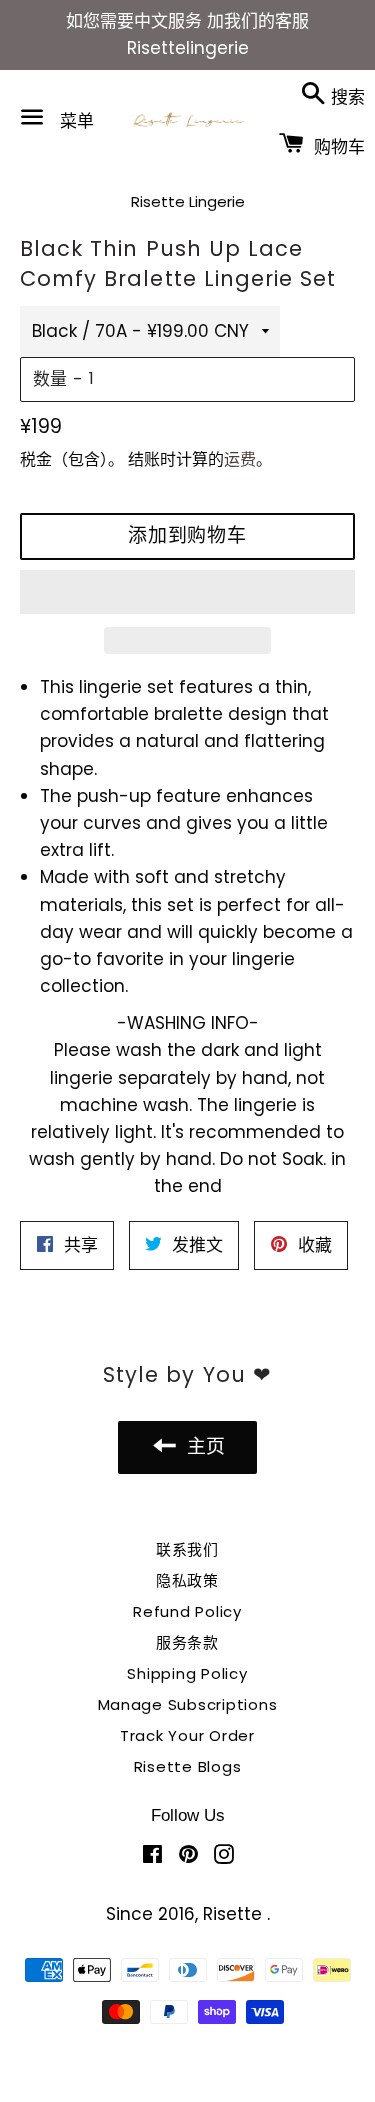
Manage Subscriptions (188, 1704)
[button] (187, 592)
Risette (235, 1914)
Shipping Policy (187, 1673)
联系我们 (187, 1549)
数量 (50, 379)
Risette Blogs (188, 1766)
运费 (240, 459)
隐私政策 (187, 1580)
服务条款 (187, 1642)
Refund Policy (187, 1611)
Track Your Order (187, 1735)
